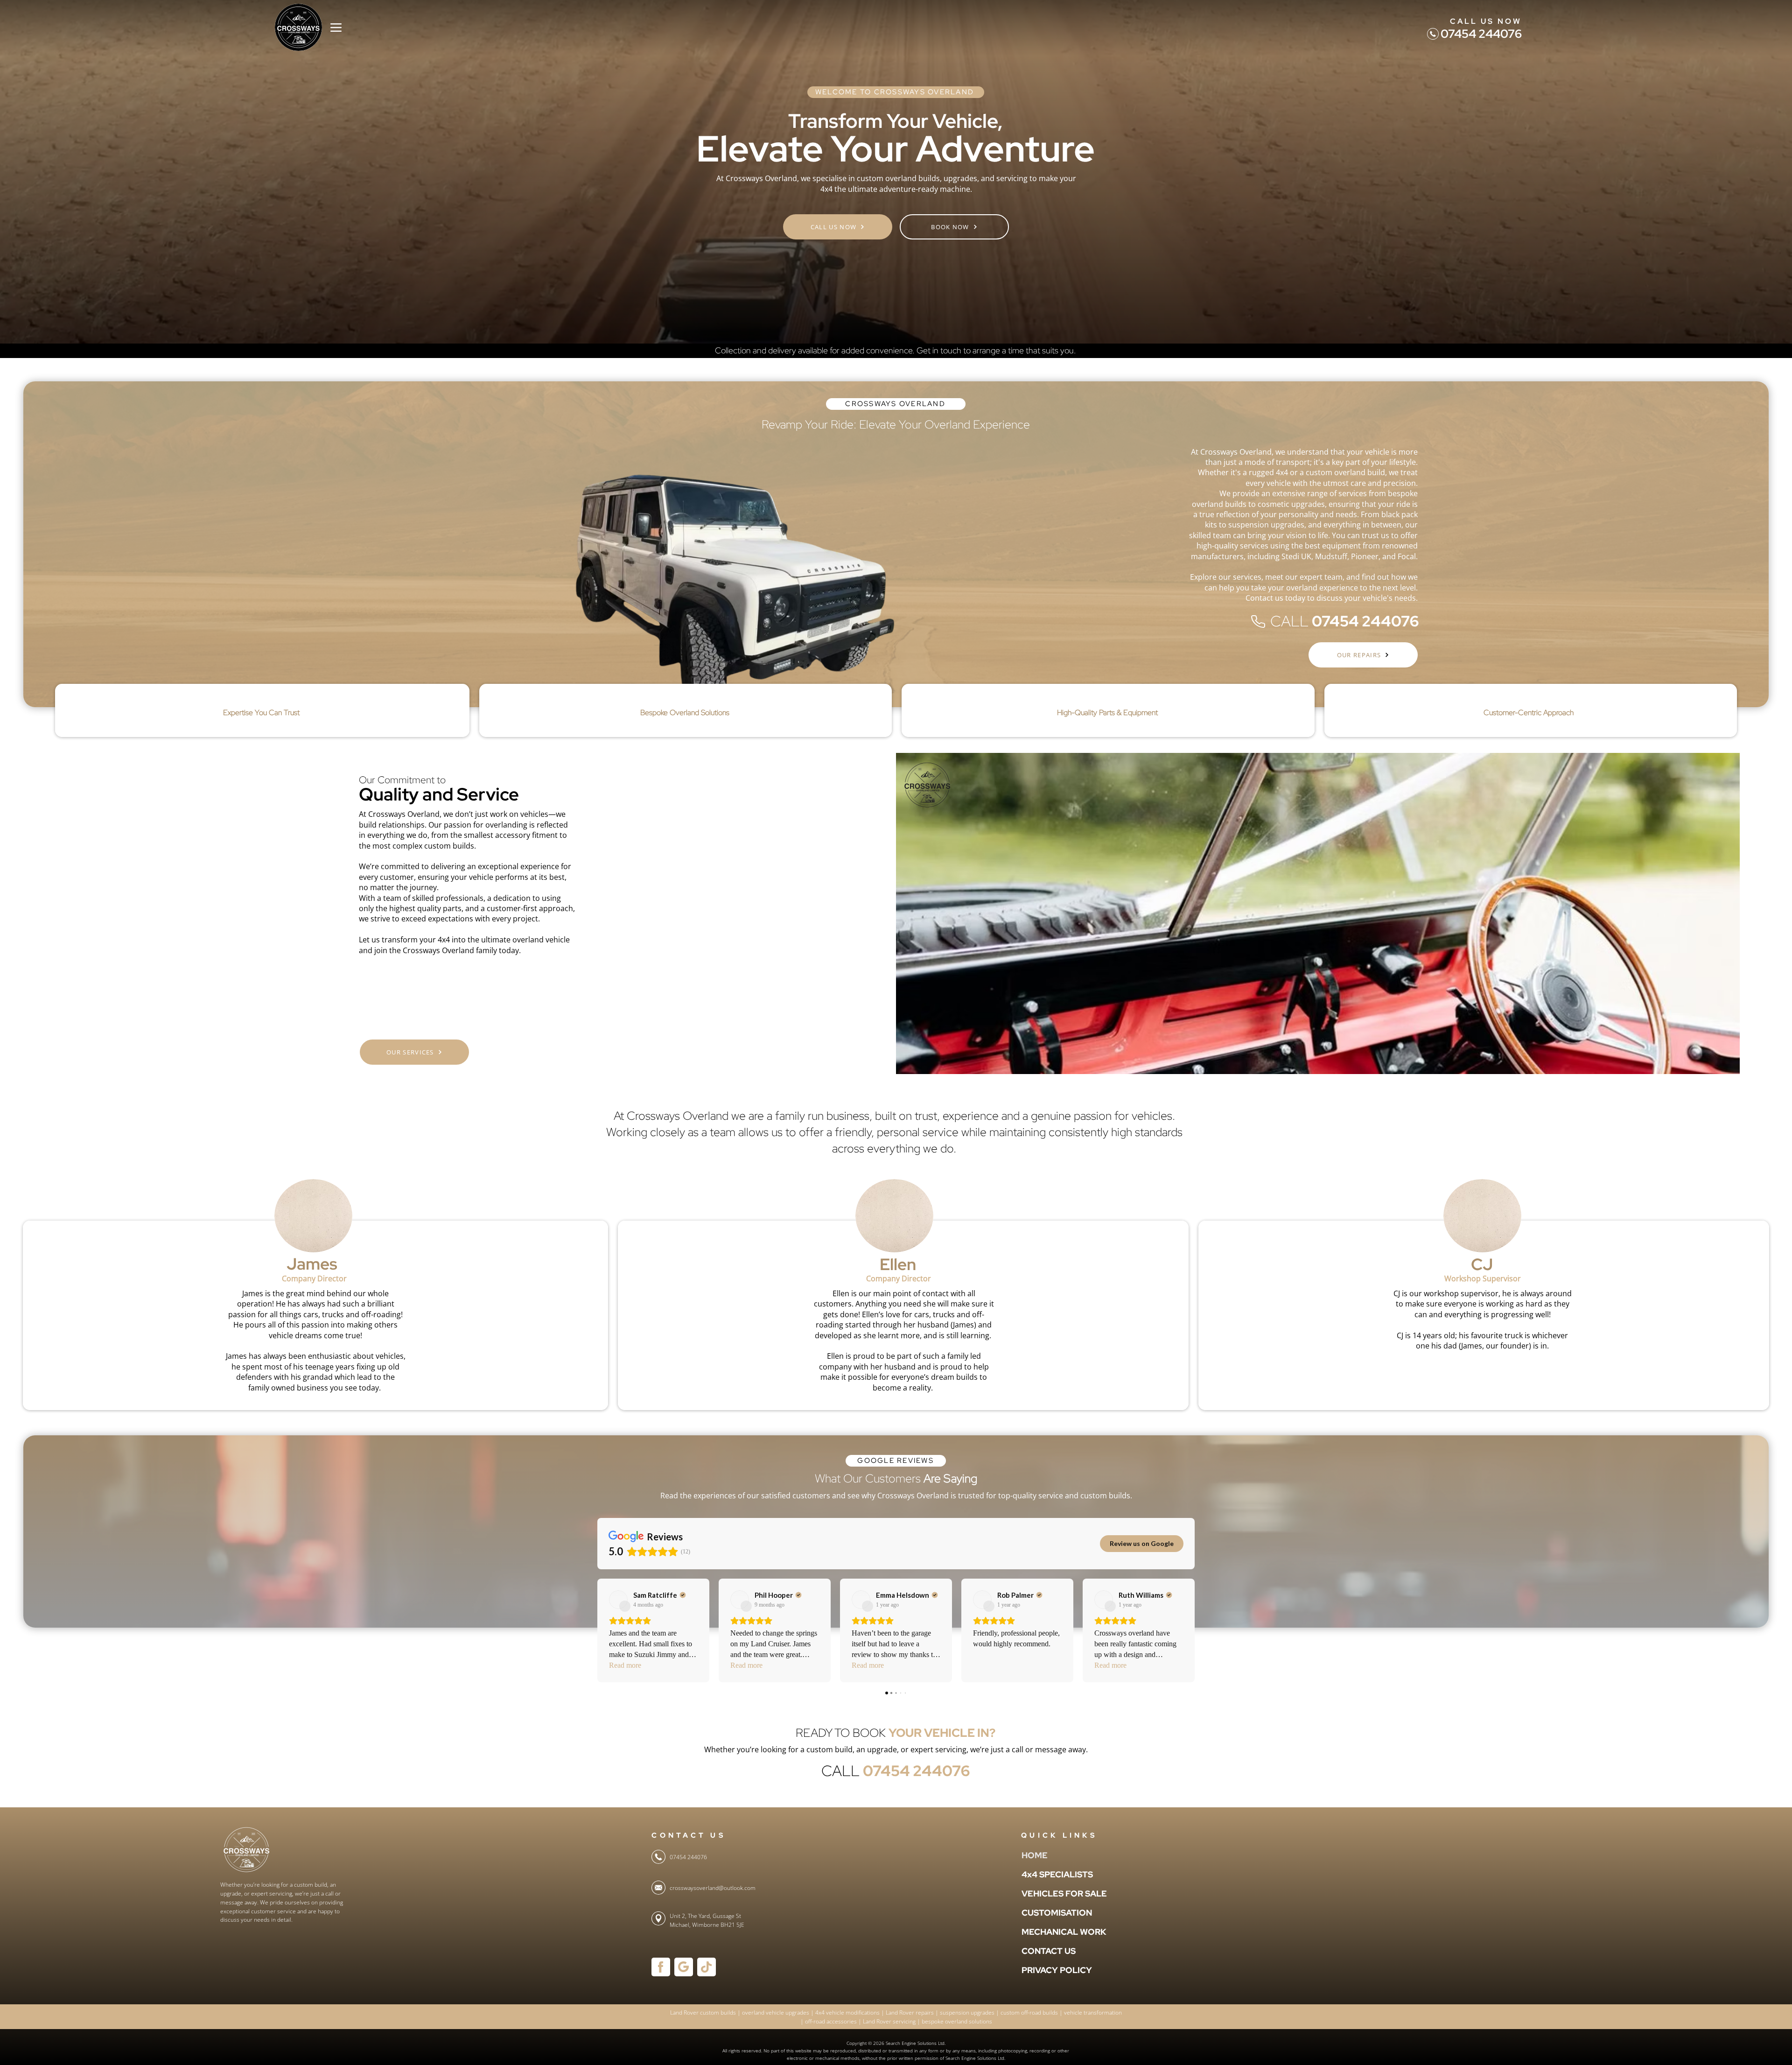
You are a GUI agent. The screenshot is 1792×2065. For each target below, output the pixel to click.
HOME (1035, 1855)
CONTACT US (1044, 1951)
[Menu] (336, 27)
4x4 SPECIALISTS (1044, 1874)
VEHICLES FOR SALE (1044, 1893)
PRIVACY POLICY (1044, 1970)
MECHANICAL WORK (1044, 1932)
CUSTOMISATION (1044, 1913)
